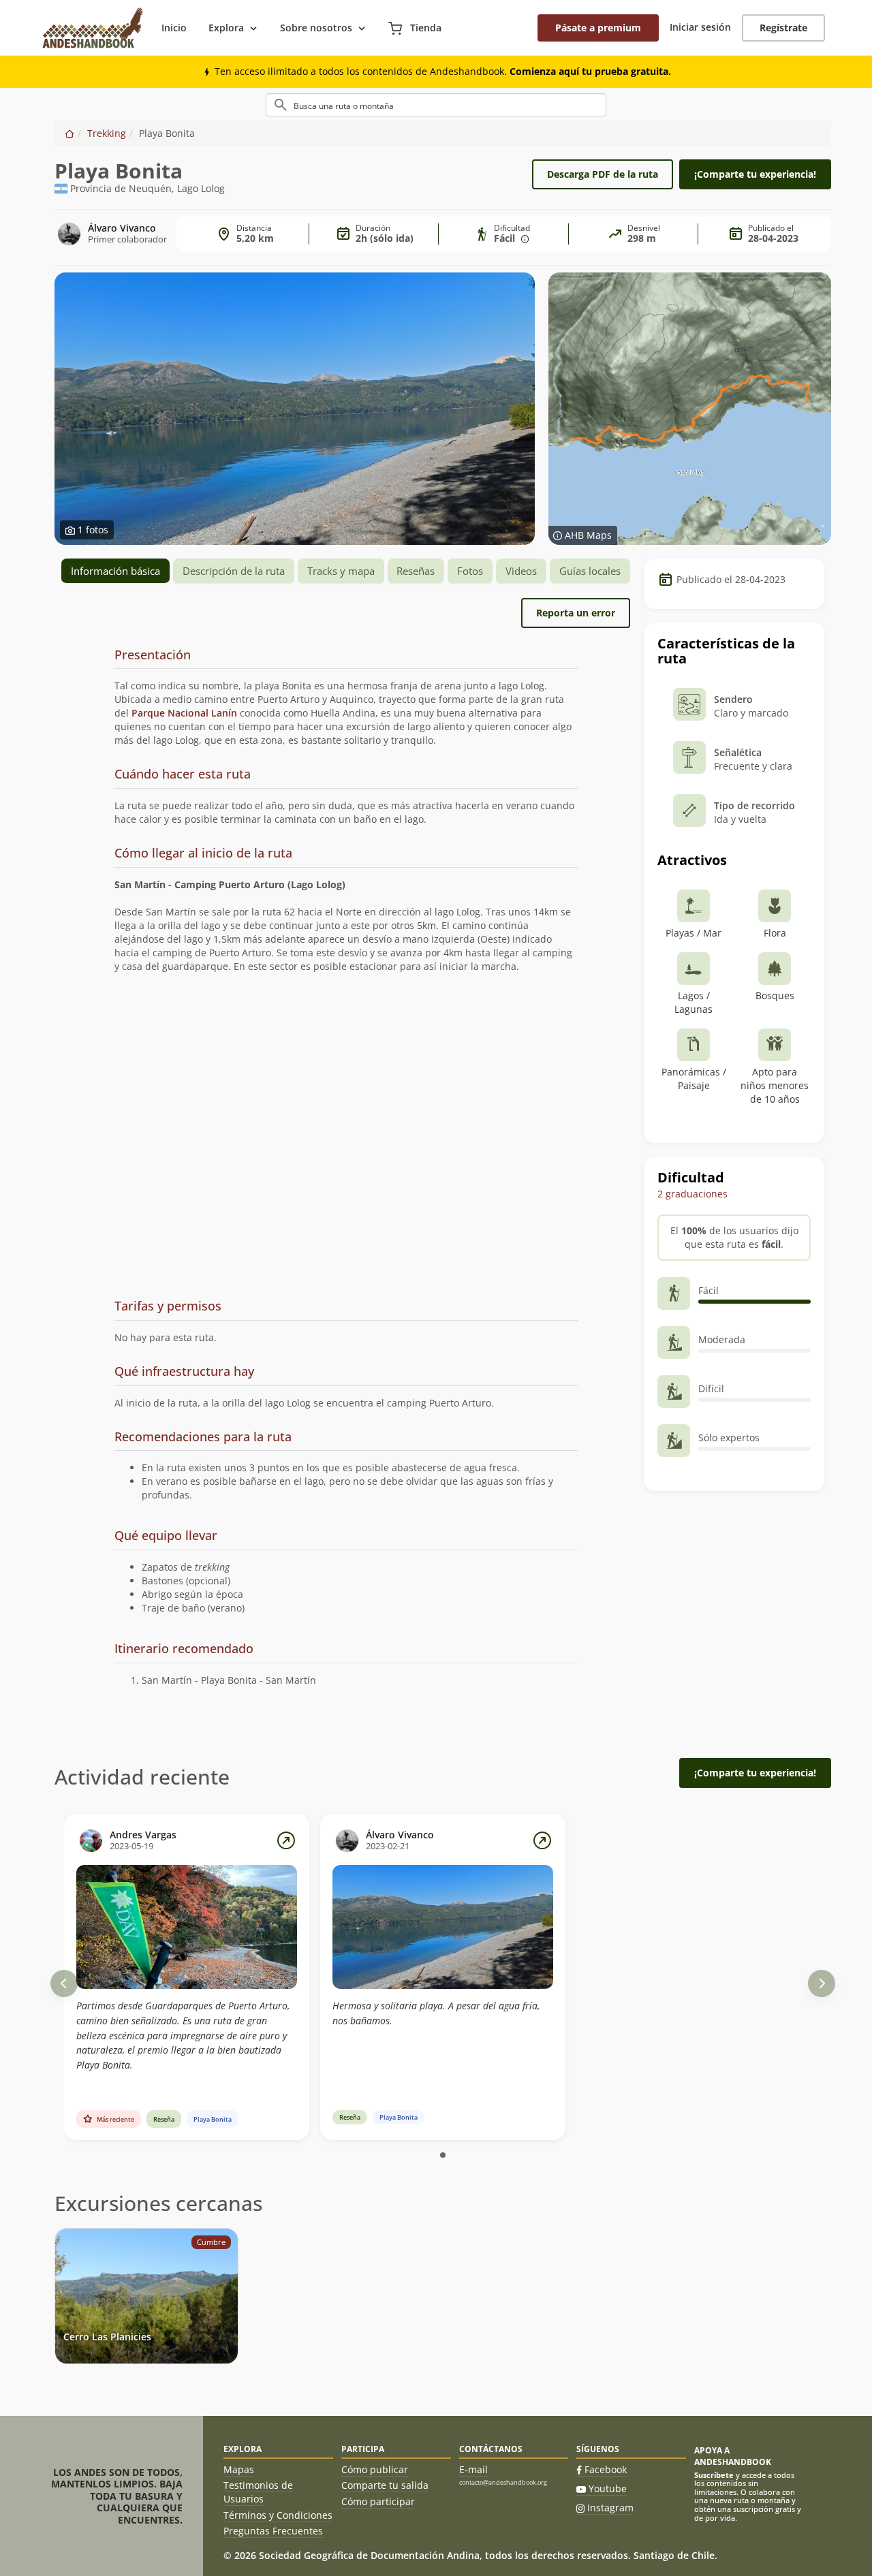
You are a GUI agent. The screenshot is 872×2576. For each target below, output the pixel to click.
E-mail (473, 2469)
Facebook (606, 2469)
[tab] (346, 656)
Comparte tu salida (385, 2485)
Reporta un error (576, 613)
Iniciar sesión (700, 27)
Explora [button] (226, 28)
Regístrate (783, 28)
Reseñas (416, 571)
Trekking (107, 133)
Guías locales (590, 571)
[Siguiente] (822, 1983)
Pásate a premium (598, 28)
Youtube (608, 2488)
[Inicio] (69, 133)
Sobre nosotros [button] (316, 28)
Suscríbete (714, 2475)
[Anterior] (64, 1983)
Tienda (424, 28)
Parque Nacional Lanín (184, 713)
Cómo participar (378, 2501)
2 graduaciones (692, 1194)
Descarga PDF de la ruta (603, 174)
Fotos (470, 571)
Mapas (239, 2469)
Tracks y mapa (341, 571)
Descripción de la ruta (234, 571)
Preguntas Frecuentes (273, 2531)
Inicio (174, 28)
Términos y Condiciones (278, 2515)
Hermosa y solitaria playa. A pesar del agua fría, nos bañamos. (436, 2013)
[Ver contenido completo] (286, 1840)
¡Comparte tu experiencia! (755, 174)
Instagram (610, 2508)
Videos (521, 571)
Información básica (115, 571)
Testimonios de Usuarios (258, 2492)
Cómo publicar (375, 2469)
